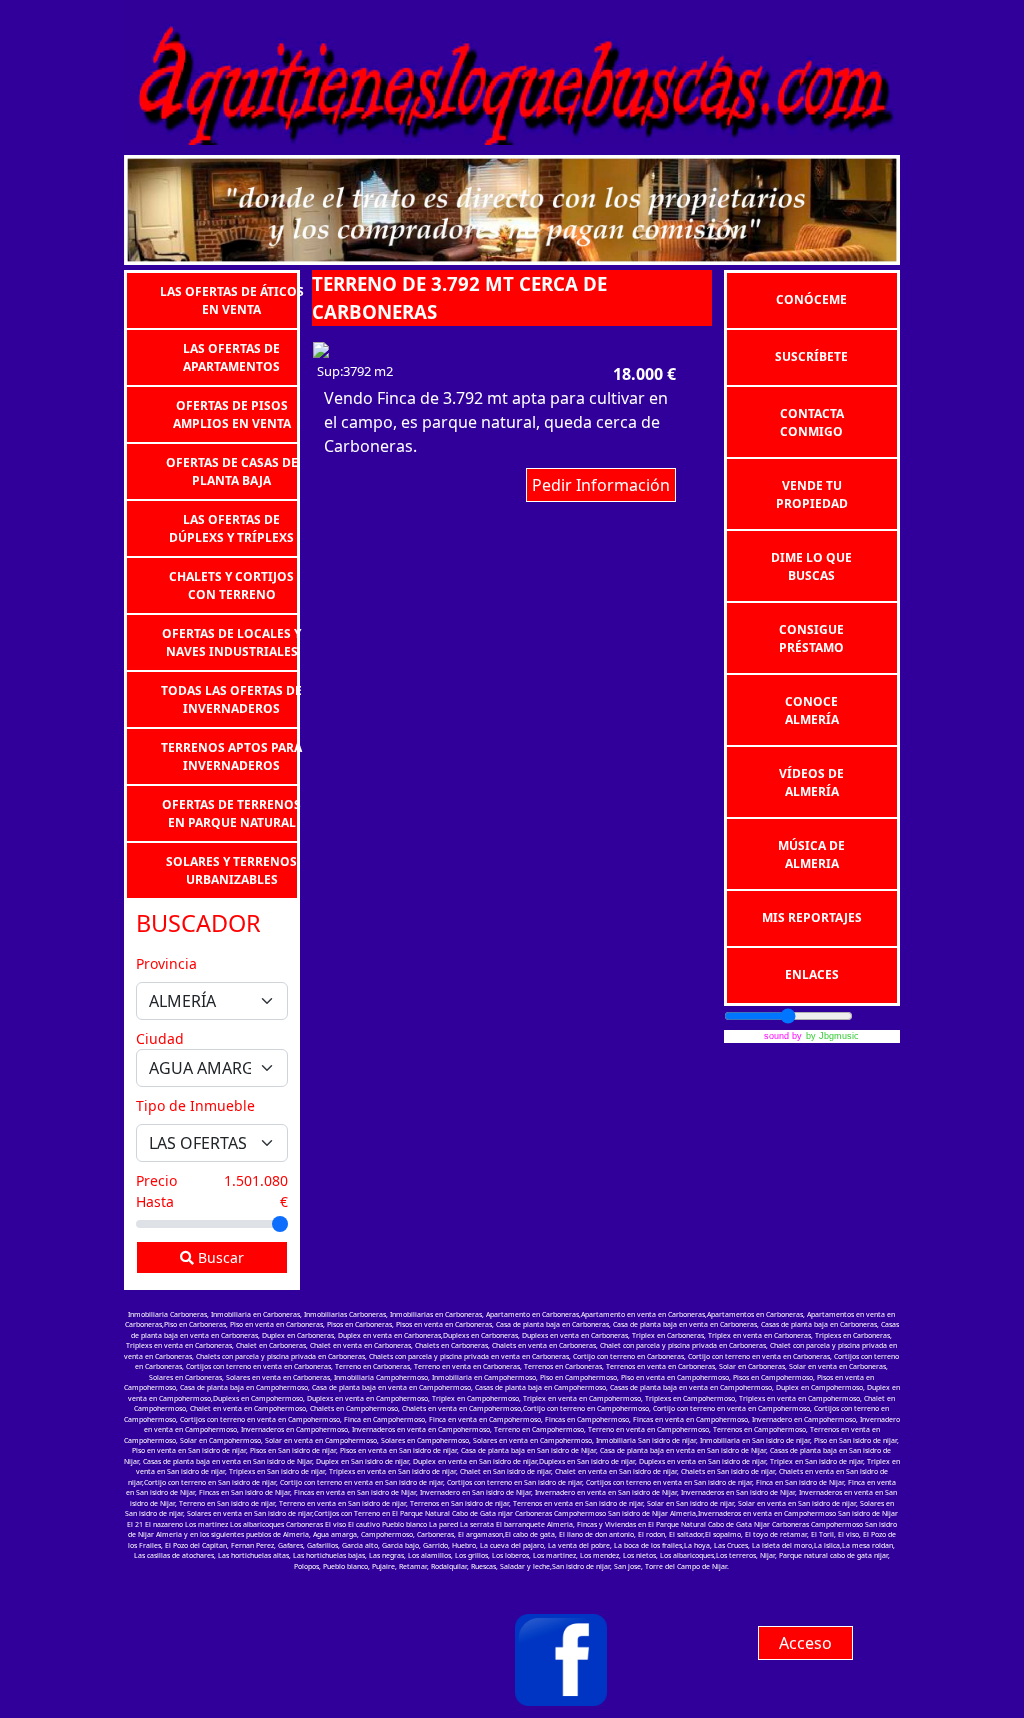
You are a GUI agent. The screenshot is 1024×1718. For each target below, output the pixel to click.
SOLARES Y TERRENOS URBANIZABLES (231, 869)
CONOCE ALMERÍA (812, 710)
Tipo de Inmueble (195, 1105)
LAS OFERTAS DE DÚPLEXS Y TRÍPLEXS (231, 527)
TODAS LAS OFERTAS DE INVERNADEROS (231, 698)
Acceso (805, 1643)
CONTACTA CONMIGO (812, 422)
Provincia (166, 963)
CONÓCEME (811, 299)
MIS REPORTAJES (812, 917)
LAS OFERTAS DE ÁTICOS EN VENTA (232, 299)
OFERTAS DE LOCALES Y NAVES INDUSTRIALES (231, 641)
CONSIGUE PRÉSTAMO (811, 638)
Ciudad (160, 1038)
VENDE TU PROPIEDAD (812, 494)
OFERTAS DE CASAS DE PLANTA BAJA (232, 470)
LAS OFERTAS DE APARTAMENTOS (231, 356)
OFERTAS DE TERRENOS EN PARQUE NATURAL (231, 812)
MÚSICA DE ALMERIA (811, 854)
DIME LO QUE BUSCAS (811, 566)
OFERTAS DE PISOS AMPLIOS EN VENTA (232, 413)
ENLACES (812, 974)
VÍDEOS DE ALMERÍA (811, 782)
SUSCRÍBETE (811, 356)
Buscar (219, 1257)
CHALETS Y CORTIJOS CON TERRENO (231, 584)
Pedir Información (601, 485)
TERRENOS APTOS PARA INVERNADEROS (231, 755)
